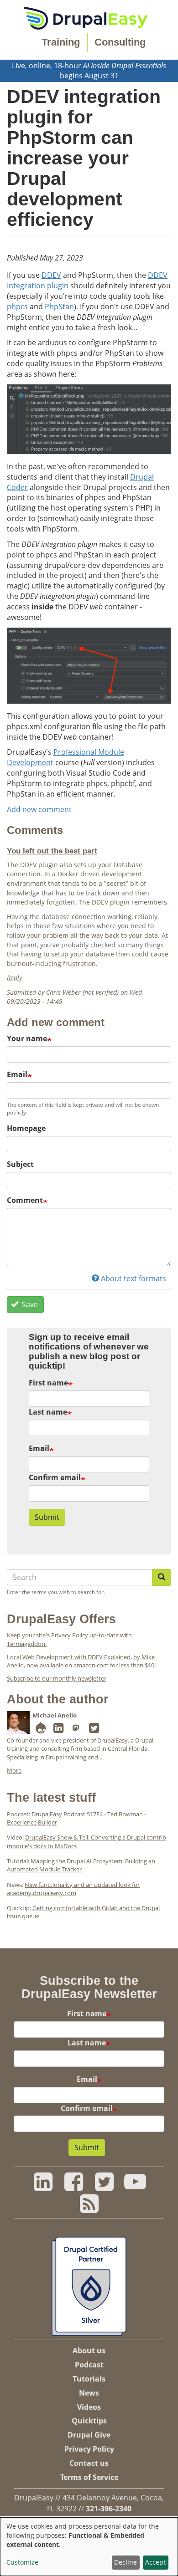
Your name (27, 1038)
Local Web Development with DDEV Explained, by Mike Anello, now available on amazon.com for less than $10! (81, 1661)
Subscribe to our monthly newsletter (57, 1678)
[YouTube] (135, 2187)
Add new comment (39, 809)
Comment (25, 1200)
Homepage (26, 1128)
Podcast (89, 2365)
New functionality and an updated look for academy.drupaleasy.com (73, 1889)
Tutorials (89, 2379)
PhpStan (59, 307)
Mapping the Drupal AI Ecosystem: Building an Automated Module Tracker (81, 1865)
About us (89, 2351)
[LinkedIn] (58, 1730)
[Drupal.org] (41, 1730)
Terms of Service (89, 2477)
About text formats (133, 1278)
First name (48, 1383)
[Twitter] (94, 1730)
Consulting (120, 42)
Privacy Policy (89, 2449)
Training (61, 42)
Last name (48, 1412)
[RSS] (89, 2208)
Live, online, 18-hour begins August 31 (89, 71)
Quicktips (89, 2421)
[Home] (86, 17)
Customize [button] (22, 2562)
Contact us (89, 2463)
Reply (14, 978)
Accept (155, 2562)
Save (29, 1304)
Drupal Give (89, 2435)
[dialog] (89, 2547)
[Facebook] (74, 2187)
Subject (20, 1164)
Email (17, 1074)
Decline (126, 2562)
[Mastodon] (76, 1730)
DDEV (51, 275)
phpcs (17, 307)
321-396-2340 (109, 2509)
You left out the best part (52, 851)
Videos (89, 2407)
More (14, 1770)
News (89, 2393)
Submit (47, 1517)
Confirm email (55, 1477)
